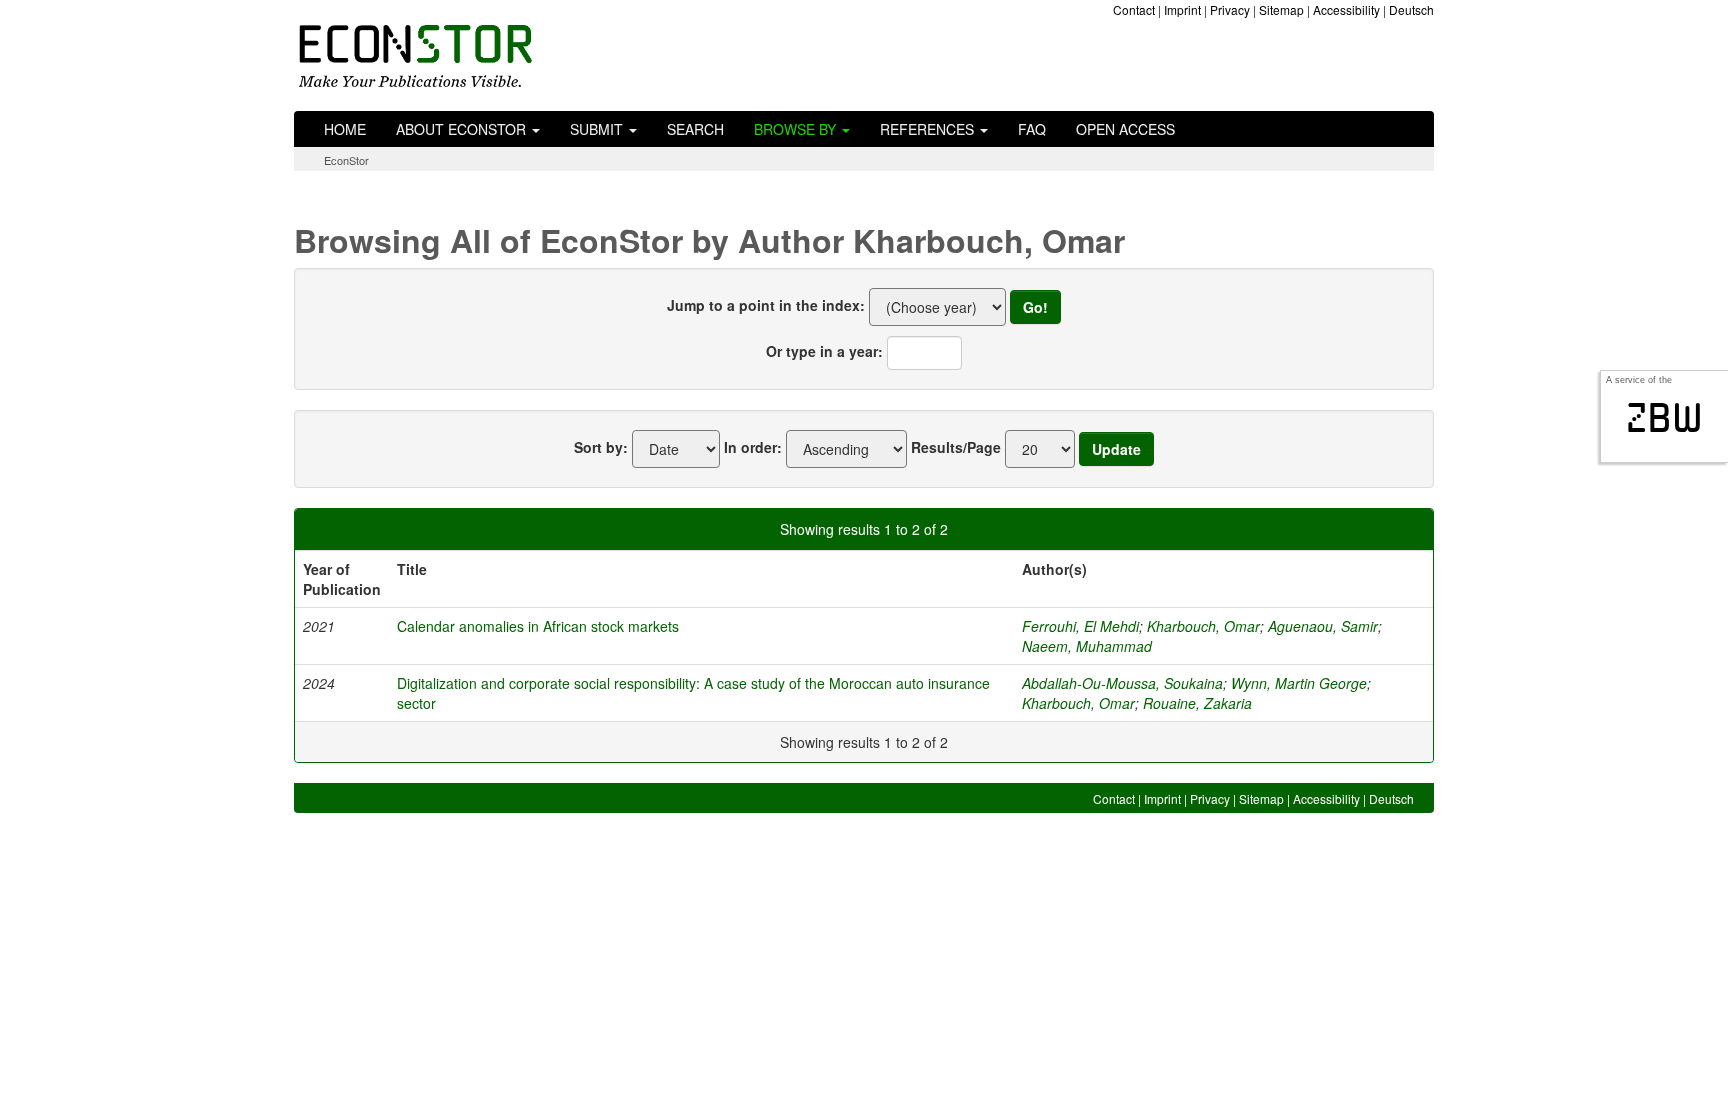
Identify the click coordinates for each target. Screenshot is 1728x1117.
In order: (753, 447)
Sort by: (601, 447)
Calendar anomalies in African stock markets (538, 626)
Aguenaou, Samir (1323, 626)
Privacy (1230, 9)
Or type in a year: (824, 351)
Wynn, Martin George (1299, 683)
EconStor (346, 160)
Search (695, 129)
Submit (598, 129)
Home (345, 129)
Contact (1134, 9)
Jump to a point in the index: (766, 305)
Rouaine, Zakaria (1197, 703)
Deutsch (1411, 9)
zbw (1664, 418)
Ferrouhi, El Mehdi (1080, 626)
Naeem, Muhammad (1087, 646)
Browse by (797, 129)
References (929, 129)
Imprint (1182, 9)
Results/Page (956, 447)
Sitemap (1281, 9)
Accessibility (1346, 9)
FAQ (1032, 129)
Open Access (1125, 129)
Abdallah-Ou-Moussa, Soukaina (1122, 683)
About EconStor (463, 129)
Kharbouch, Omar (1203, 626)
